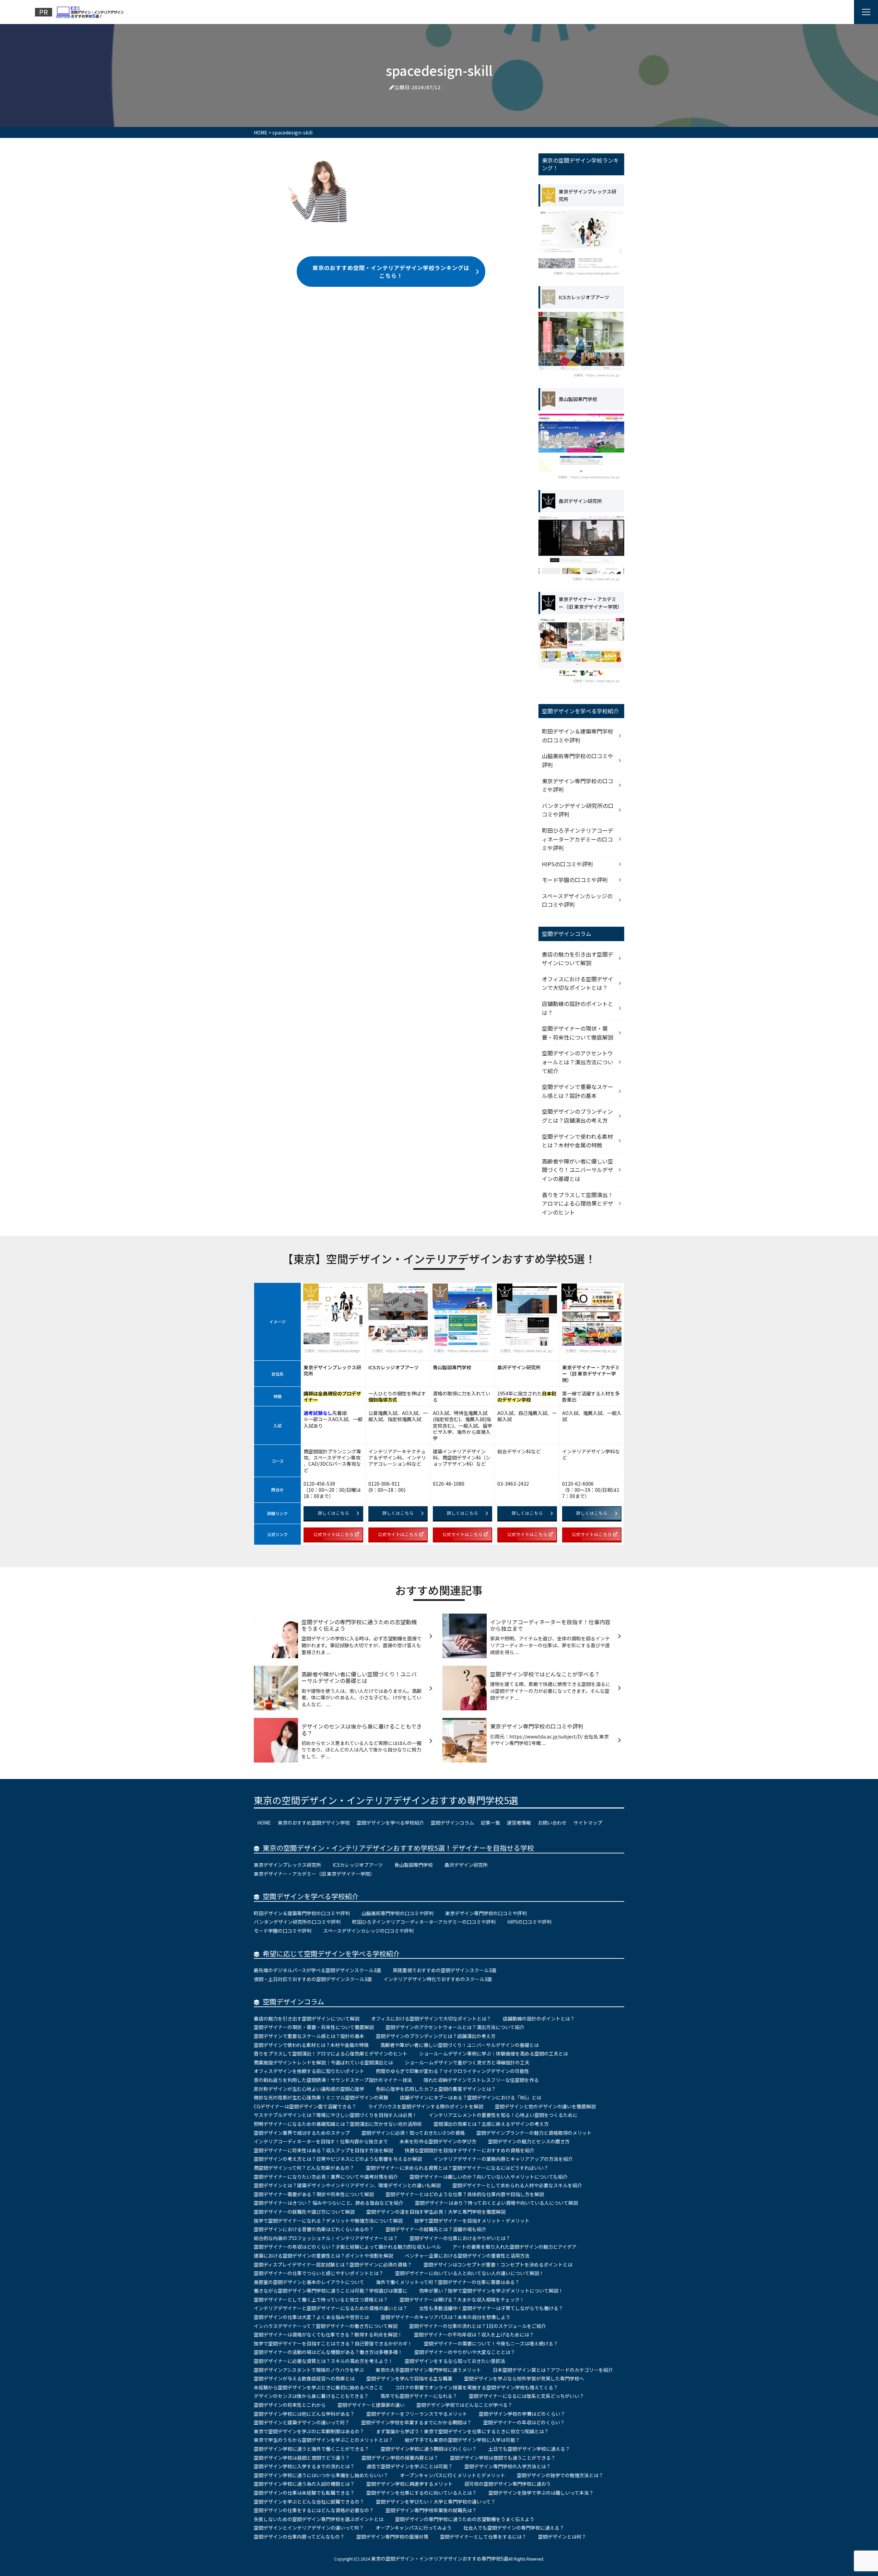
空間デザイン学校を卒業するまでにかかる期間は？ (416, 2422)
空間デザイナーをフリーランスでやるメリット (417, 2414)
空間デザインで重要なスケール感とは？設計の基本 (578, 1091)
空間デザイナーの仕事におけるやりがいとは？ (460, 2238)
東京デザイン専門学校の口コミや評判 (578, 785)
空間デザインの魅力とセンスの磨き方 (529, 2141)
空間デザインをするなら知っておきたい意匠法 (455, 2361)
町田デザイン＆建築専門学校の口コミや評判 (578, 736)
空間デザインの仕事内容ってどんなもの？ (299, 2537)
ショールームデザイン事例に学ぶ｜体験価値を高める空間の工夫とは (494, 2053)
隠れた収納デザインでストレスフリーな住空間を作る (481, 2080)
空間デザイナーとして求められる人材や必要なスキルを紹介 (517, 2185)
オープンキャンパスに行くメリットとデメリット (453, 2475)
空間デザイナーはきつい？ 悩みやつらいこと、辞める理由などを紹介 (329, 2203)
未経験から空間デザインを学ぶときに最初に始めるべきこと (319, 2387)
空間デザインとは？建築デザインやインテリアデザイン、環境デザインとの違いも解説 (347, 2185)
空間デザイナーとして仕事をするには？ (483, 2537)
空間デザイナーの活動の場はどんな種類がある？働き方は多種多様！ (328, 2352)
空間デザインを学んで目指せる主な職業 (409, 2378)
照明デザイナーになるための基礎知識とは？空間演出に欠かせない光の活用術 (338, 2124)
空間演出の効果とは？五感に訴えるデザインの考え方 (491, 2124)
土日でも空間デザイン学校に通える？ (529, 2449)
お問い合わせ (552, 1823)
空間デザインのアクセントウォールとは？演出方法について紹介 (578, 1062)
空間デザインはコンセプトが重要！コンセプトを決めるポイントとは (498, 2264)
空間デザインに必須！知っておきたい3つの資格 (413, 2133)
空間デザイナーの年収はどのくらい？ (524, 2422)
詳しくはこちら (334, 1513)
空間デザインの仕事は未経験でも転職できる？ (304, 2493)
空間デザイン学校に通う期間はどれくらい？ (429, 2449)
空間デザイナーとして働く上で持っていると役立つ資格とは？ (321, 2299)
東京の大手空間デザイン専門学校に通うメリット (428, 2370)
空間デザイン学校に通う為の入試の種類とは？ (304, 2484)
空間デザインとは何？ (562, 2537)
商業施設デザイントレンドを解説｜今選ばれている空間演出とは (323, 2062)
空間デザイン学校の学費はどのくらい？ (522, 2414)
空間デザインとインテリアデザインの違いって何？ (309, 2528)
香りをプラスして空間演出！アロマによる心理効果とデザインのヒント (578, 1203)
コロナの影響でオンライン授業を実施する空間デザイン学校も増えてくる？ (477, 2387)
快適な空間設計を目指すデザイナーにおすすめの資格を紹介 (470, 2150)
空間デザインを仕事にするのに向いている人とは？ (422, 2493)
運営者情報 (519, 1823)
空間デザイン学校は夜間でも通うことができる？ (503, 2458)
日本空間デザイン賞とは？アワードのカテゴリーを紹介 (553, 2370)
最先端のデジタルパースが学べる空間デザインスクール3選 (317, 1970)
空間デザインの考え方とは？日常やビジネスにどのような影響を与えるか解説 (338, 2159)
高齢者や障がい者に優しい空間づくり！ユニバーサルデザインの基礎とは (578, 1170)
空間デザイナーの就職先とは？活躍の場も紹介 (436, 2229)
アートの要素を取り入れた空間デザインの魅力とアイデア (514, 2247)
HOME (264, 1823)
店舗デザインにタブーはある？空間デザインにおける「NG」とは (471, 2097)
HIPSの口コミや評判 (567, 864)
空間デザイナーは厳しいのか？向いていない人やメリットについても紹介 (489, 2177)
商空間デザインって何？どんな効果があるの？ (304, 2168)
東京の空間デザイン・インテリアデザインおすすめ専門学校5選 (386, 1800)
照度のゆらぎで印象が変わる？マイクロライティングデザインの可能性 (453, 2071)
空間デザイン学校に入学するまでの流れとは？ (304, 2466)
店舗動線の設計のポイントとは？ (578, 1008)
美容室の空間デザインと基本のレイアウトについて (309, 2282)
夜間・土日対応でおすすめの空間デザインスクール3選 (313, 1979)
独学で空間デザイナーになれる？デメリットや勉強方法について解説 (328, 2221)
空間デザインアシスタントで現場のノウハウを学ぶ (309, 2370)
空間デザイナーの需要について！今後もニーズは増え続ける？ (491, 2343)
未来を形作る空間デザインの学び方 (438, 2141)
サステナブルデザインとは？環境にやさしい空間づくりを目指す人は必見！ (335, 2115)
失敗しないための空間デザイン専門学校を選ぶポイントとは (319, 2519)
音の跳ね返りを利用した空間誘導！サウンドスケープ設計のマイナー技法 (333, 2080)
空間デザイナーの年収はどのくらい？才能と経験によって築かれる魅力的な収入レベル (347, 2247)
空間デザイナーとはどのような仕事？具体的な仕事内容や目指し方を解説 (465, 2194)
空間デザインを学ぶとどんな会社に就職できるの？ (309, 2502)
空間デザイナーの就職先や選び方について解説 (304, 2212)
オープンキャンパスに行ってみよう (414, 2528)
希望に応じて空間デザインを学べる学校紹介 (331, 1953)
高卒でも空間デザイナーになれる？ (419, 2396)
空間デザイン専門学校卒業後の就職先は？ (431, 2510)
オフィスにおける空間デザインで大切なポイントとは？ (578, 983)
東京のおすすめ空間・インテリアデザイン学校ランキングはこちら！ (391, 271)
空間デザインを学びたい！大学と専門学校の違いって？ (436, 2502)
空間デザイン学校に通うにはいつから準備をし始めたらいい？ (321, 2475)
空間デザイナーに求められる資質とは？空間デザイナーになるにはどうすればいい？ (457, 2168)
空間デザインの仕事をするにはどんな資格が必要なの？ (314, 2510)
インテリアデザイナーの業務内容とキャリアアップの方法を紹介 (503, 2159)
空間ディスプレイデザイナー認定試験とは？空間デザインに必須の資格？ (333, 2264)
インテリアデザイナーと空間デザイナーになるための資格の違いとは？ (331, 2308)
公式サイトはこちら (334, 1534)
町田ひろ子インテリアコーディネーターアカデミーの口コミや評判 (578, 839)
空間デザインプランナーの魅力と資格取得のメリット (534, 2133)
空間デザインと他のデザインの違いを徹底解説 (545, 2106)
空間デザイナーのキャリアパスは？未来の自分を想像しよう (446, 2317)
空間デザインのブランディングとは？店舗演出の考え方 (577, 1116)
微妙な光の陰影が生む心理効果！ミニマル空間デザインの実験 (321, 2097)
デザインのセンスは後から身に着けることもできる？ (311, 2396)
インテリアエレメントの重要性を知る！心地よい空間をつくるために (503, 2115)
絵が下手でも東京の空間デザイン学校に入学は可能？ (462, 2440)
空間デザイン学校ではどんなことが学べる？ (464, 2405)
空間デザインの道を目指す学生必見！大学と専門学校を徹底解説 (436, 2212)
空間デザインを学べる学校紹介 (390, 1823)
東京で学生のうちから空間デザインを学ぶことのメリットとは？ (323, 2440)
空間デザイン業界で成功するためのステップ (302, 2133)
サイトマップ (588, 1823)
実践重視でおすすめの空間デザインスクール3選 (444, 1970)
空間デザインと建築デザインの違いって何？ (302, 2422)
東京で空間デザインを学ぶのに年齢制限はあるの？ (309, 2431)
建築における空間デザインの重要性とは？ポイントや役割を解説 (323, 2256)
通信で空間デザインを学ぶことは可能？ (410, 2466)
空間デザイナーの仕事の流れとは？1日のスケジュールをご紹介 (478, 2326)
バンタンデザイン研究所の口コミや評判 (578, 810)
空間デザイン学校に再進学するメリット (410, 2484)
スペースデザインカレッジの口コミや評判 (577, 900)
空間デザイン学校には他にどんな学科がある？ (304, 2414)
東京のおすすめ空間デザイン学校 (314, 1823)
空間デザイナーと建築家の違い (371, 2405)
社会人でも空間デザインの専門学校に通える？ (514, 2528)
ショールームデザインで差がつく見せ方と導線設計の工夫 (467, 2062)
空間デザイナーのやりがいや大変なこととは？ (465, 2352)
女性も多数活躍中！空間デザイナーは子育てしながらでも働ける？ (491, 2308)
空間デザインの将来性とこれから (290, 2405)
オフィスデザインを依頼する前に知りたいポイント (309, 2071)
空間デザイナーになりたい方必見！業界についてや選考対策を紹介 (326, 2177)
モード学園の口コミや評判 (575, 880)
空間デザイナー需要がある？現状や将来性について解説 (314, 2194)
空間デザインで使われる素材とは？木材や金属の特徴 (577, 1141)
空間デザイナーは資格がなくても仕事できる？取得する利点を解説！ (328, 2334)
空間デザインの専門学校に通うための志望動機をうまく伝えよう (465, 2519)
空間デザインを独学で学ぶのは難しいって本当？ (541, 2493)
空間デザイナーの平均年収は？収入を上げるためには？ (474, 2334)
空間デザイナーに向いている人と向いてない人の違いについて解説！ (470, 2273)
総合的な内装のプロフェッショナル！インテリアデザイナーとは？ (326, 2238)
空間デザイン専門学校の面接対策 (392, 2537)
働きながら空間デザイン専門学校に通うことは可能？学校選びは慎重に (331, 2291)
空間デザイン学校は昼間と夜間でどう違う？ (302, 2458)
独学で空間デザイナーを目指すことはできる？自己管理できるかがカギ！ (333, 2343)
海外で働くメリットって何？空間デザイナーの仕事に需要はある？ (448, 2282)
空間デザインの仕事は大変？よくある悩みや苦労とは (311, 2317)
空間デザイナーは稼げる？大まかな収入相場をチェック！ (462, 2299)
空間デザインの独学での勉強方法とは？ (560, 2475)
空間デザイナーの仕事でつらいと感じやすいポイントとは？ (319, 2273)
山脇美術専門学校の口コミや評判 (578, 760)
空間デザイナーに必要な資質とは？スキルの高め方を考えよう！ (323, 2361)
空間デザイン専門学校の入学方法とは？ (508, 2466)
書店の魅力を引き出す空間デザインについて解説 (578, 959)
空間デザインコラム (452, 1823)
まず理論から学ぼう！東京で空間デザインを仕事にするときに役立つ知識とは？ (462, 2431)
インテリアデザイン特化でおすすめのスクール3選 (438, 1979)
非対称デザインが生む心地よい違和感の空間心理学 (309, 2089)
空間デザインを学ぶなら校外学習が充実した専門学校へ (524, 2378)
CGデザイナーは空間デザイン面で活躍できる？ (305, 2106)
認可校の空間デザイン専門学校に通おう (508, 2484)
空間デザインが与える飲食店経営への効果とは (304, 2378)
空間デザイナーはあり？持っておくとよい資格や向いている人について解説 (496, 2203)
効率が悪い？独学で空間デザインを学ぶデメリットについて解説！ (491, 2291)
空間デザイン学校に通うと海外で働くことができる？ (311, 2449)
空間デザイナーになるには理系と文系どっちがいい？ (526, 2396)
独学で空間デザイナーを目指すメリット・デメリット (472, 2221)
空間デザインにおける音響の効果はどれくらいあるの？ (314, 2229)
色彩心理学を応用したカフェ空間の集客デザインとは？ (436, 2089)
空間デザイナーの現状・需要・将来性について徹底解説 (578, 1033)
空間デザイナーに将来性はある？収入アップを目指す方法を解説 (323, 2150)
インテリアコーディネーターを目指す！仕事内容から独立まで (321, 2141)
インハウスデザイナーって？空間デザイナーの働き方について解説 (326, 2326)
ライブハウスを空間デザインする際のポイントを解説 (426, 2106)
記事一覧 (490, 1823)
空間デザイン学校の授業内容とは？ (400, 2458)
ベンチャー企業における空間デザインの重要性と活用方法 (467, 2256)
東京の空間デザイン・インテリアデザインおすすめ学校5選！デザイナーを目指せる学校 (398, 1848)
